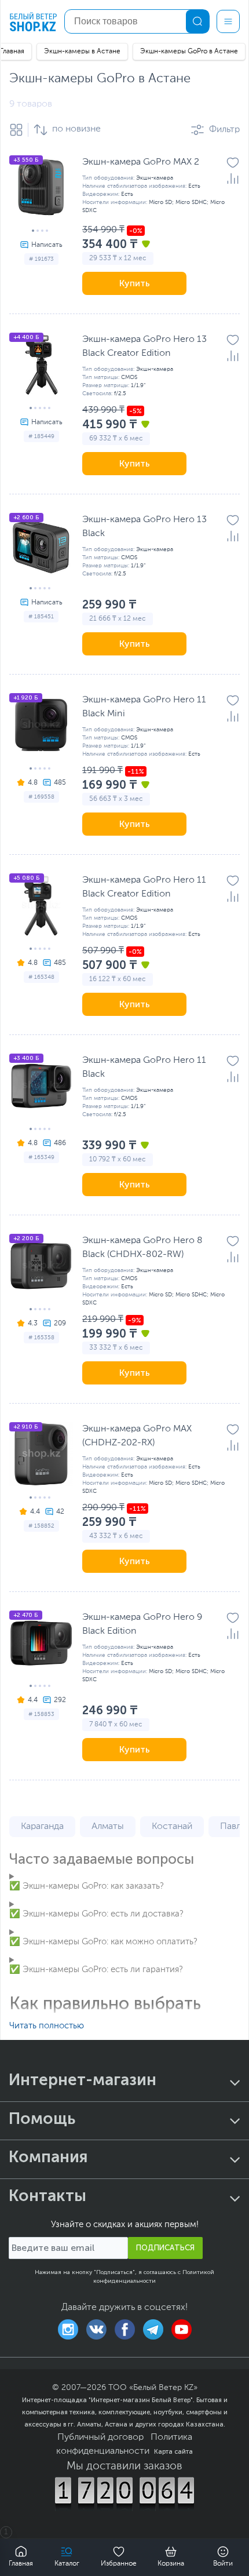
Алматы (108, 1827)
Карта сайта (173, 2451)
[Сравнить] (233, 178)
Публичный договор (100, 2437)
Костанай (172, 1827)
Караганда (42, 1827)
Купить (135, 283)
